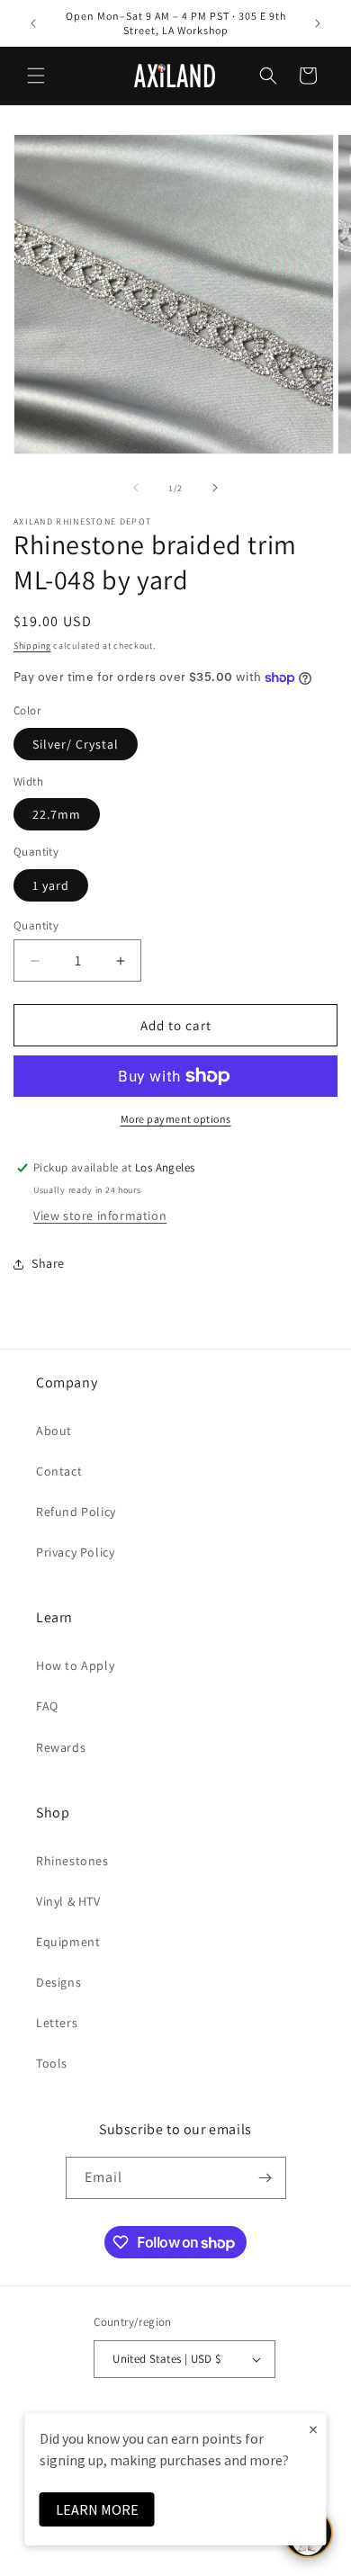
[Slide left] (136, 488)
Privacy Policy (75, 1552)
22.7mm (57, 814)
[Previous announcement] (33, 23)
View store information (100, 1216)
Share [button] (48, 1263)
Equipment (68, 1942)
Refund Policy (76, 1512)
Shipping (32, 646)
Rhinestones (72, 1861)
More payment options (176, 1119)
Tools (52, 2063)
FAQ (47, 1706)
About (54, 1431)
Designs (58, 1982)
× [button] (313, 2429)
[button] (36, 76)
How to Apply (75, 1665)
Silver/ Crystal (76, 744)
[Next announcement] (318, 23)
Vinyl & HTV (68, 1901)
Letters (57, 2023)
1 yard (51, 885)
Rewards (61, 1747)
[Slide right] (215, 488)
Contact (59, 1471)
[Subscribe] (265, 2178)
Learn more (97, 2509)
